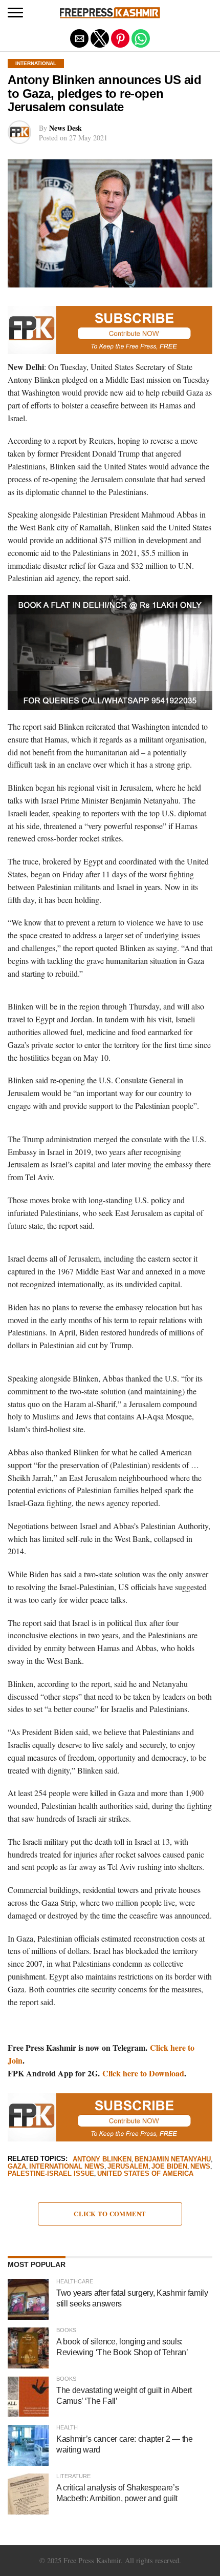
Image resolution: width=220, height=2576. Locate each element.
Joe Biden (169, 2167)
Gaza (17, 2167)
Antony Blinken (102, 2160)
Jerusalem (128, 2167)
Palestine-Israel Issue (51, 2174)
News (200, 2167)
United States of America (145, 2174)
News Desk (65, 128)
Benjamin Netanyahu (173, 2160)
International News (67, 2167)
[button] (15, 13)
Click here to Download (143, 2073)
